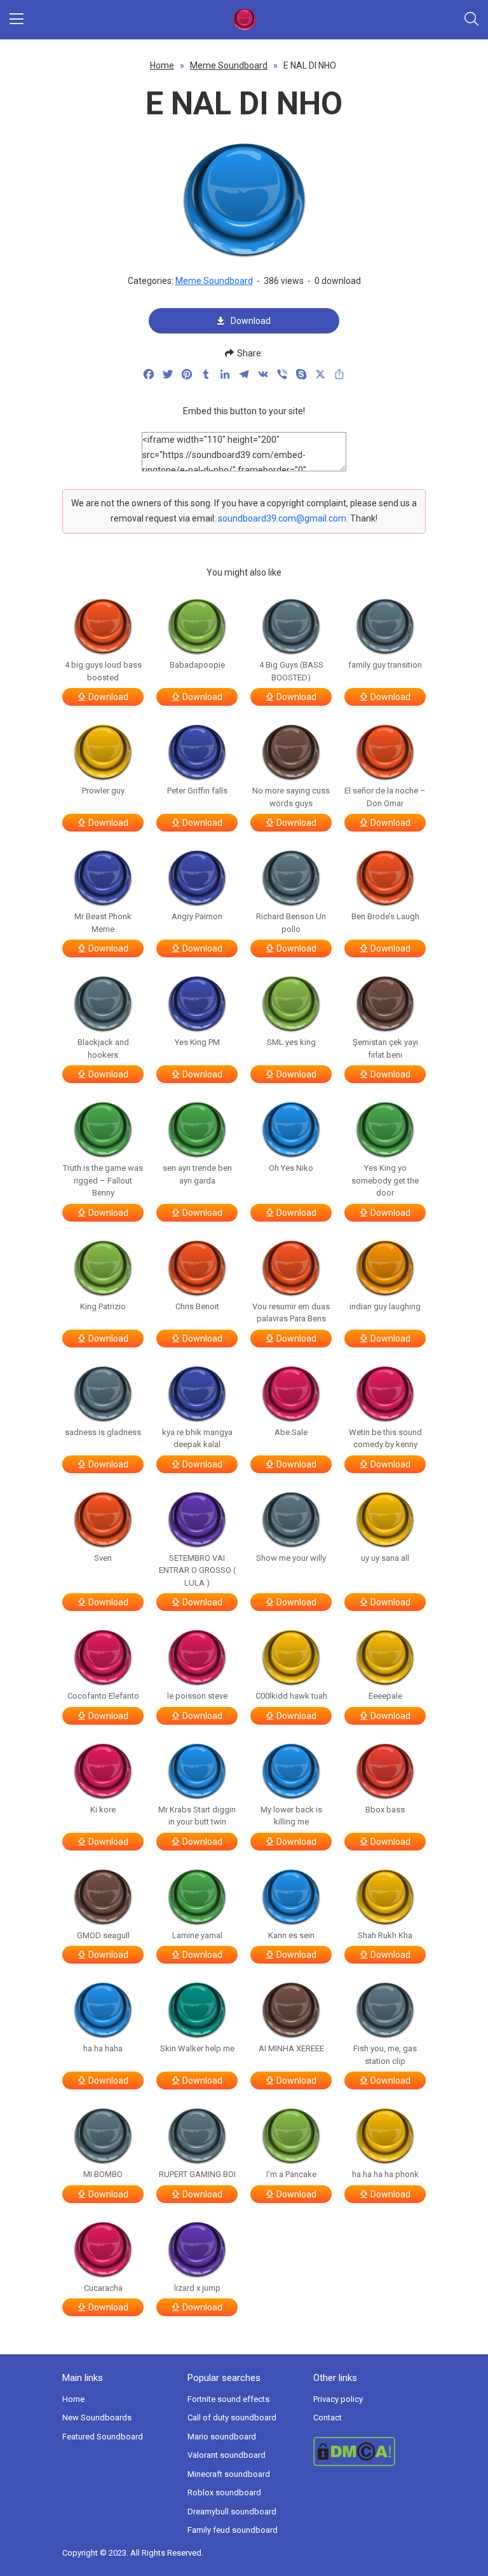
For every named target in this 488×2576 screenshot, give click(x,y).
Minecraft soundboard (229, 2474)
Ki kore (103, 1810)
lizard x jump (197, 2288)
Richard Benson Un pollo (291, 923)
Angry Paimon (197, 916)
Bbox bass (385, 1810)
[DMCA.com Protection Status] (369, 2451)
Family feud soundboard (233, 2530)
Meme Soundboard (229, 65)
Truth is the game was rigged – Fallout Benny (103, 1180)
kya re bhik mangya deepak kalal (197, 1439)
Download (251, 321)
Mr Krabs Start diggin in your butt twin (197, 1816)
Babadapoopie (197, 665)
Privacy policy (338, 2399)
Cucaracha (103, 2288)
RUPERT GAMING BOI (197, 2174)
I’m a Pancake (291, 2174)
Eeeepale (385, 1696)
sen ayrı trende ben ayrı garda (197, 1174)
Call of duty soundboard (232, 2418)
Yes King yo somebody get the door (385, 1180)
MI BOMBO (103, 2174)
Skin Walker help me (197, 2048)
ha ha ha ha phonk (385, 2174)
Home (162, 65)
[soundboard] (244, 20)
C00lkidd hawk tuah (291, 1696)
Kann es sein (291, 1935)
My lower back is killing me (291, 1816)
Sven (103, 1558)
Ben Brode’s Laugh (385, 916)
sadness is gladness (103, 1432)
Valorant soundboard (227, 2455)
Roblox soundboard (224, 2492)
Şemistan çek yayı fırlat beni (385, 1049)
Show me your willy (291, 1558)
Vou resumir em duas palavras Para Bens (291, 1313)
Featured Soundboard (103, 2437)
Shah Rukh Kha (385, 1935)
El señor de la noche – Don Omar (385, 797)
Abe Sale (291, 1432)
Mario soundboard (222, 2437)
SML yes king (291, 1042)
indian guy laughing (385, 1306)
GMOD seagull (103, 1935)
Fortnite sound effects (228, 2399)
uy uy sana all (385, 1558)
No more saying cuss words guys (291, 797)
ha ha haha (103, 2048)
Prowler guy (103, 791)
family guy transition (385, 665)
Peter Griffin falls (197, 791)
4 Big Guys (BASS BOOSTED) (291, 671)
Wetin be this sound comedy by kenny (385, 1439)
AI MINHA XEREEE (291, 2048)
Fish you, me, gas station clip (385, 2055)
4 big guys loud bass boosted (103, 671)
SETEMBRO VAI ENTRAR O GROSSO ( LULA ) (197, 1570)
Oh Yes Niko (291, 1168)
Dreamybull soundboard (232, 2512)
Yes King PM (197, 1042)
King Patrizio (103, 1306)
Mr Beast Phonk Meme (103, 923)
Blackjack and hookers (103, 1049)
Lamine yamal (197, 1935)
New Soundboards (97, 2418)
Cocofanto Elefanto (103, 1696)
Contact (328, 2418)
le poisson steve (197, 1696)
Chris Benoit (197, 1306)
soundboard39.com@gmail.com (282, 518)
